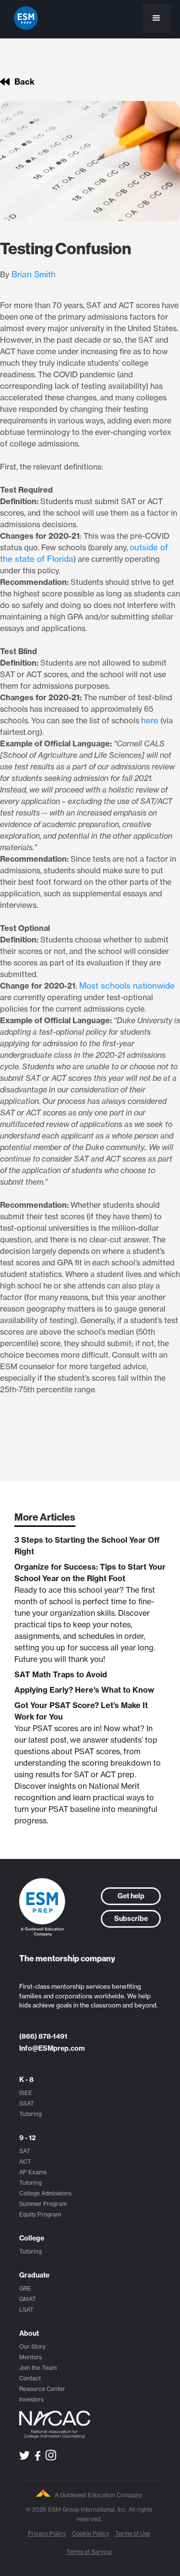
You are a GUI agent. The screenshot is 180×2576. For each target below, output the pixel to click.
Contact (30, 2378)
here (150, 720)
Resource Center (42, 2389)
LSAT (26, 2310)
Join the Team (38, 2368)
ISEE (26, 2093)
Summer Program (43, 2204)
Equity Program (40, 2214)
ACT (25, 2161)
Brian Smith (34, 274)
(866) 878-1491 (43, 2036)
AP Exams (33, 2172)
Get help (131, 1896)
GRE (25, 2288)
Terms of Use (133, 2533)
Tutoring (30, 2114)
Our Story (32, 2347)
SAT (25, 2151)
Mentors (30, 2357)
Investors (31, 2399)
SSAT (27, 2103)
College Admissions (45, 2193)
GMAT (28, 2299)
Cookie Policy (90, 2533)
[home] (24, 18)
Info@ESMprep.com (52, 2048)
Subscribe (131, 1919)
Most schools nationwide (127, 985)
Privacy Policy (47, 2533)
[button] (156, 18)
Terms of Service (89, 2552)
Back (24, 82)
